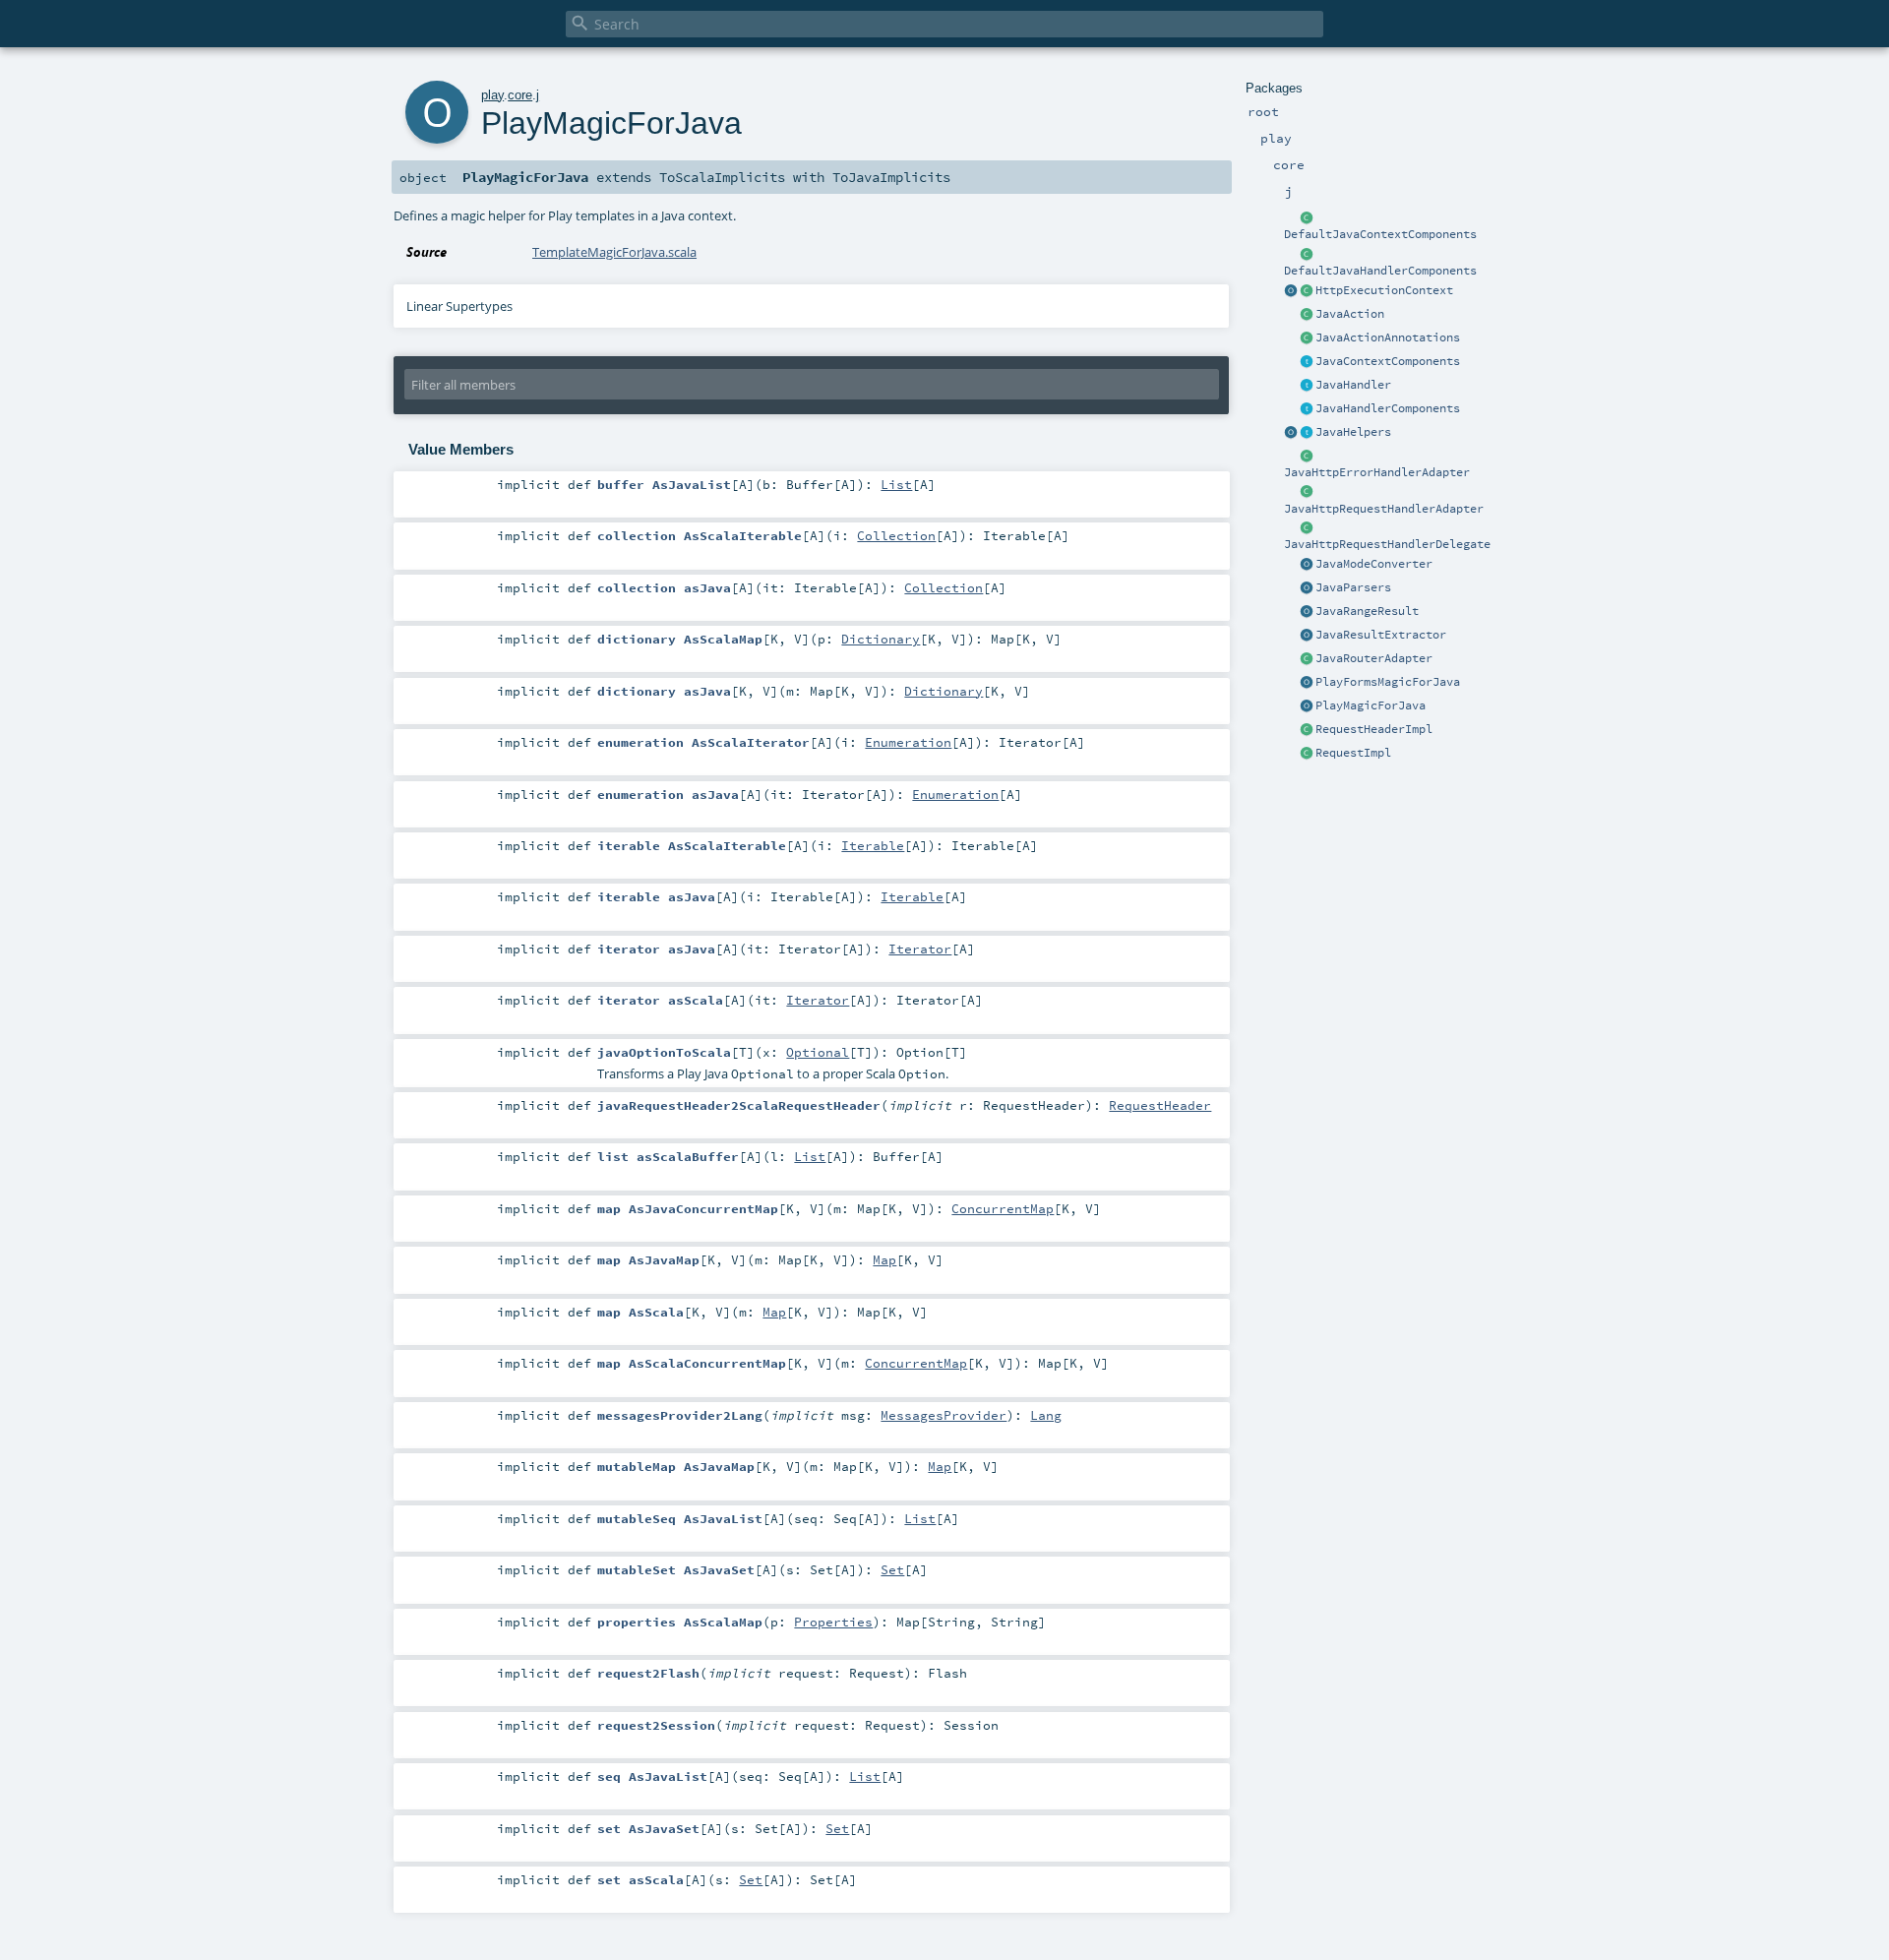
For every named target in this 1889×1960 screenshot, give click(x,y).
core (520, 95)
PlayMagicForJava (1371, 705)
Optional (818, 1052)
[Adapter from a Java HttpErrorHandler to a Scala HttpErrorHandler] (1307, 457)
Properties (833, 1622)
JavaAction (1350, 314)
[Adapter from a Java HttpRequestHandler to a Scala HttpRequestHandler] (1307, 493)
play (492, 95)
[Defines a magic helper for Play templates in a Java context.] (1307, 706)
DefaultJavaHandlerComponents (1380, 271)
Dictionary (881, 639)
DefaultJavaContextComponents (1380, 234)
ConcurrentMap (1003, 1208)
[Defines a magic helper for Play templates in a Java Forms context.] (1307, 683)
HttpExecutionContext (1384, 290)
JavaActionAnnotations (1388, 337)
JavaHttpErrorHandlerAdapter (1377, 472)
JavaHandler (1353, 385)
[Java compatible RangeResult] (1307, 612)
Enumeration (908, 742)
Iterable (873, 845)
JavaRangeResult (1367, 611)
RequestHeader (1160, 1105)
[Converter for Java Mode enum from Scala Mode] (1307, 565)
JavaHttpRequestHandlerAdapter (1384, 509)
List (896, 484)
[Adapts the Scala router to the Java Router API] (1307, 659)
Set (892, 1569)
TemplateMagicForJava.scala (614, 252)
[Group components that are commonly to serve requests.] (1307, 362)
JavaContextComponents (1388, 361)
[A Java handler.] (1307, 386)
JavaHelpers (1353, 432)
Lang (1046, 1415)
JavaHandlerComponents (1388, 408)
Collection (896, 535)
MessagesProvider (944, 1415)
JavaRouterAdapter (1374, 658)
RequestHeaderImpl (1374, 729)
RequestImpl (1353, 753)
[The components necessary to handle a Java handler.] (1307, 255)
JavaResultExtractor (1381, 635)
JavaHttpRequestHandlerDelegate (1387, 544)
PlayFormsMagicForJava (1388, 682)
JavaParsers (1353, 587)
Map (884, 1259)
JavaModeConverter (1374, 564)
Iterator (920, 949)
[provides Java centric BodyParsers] (1307, 588)
